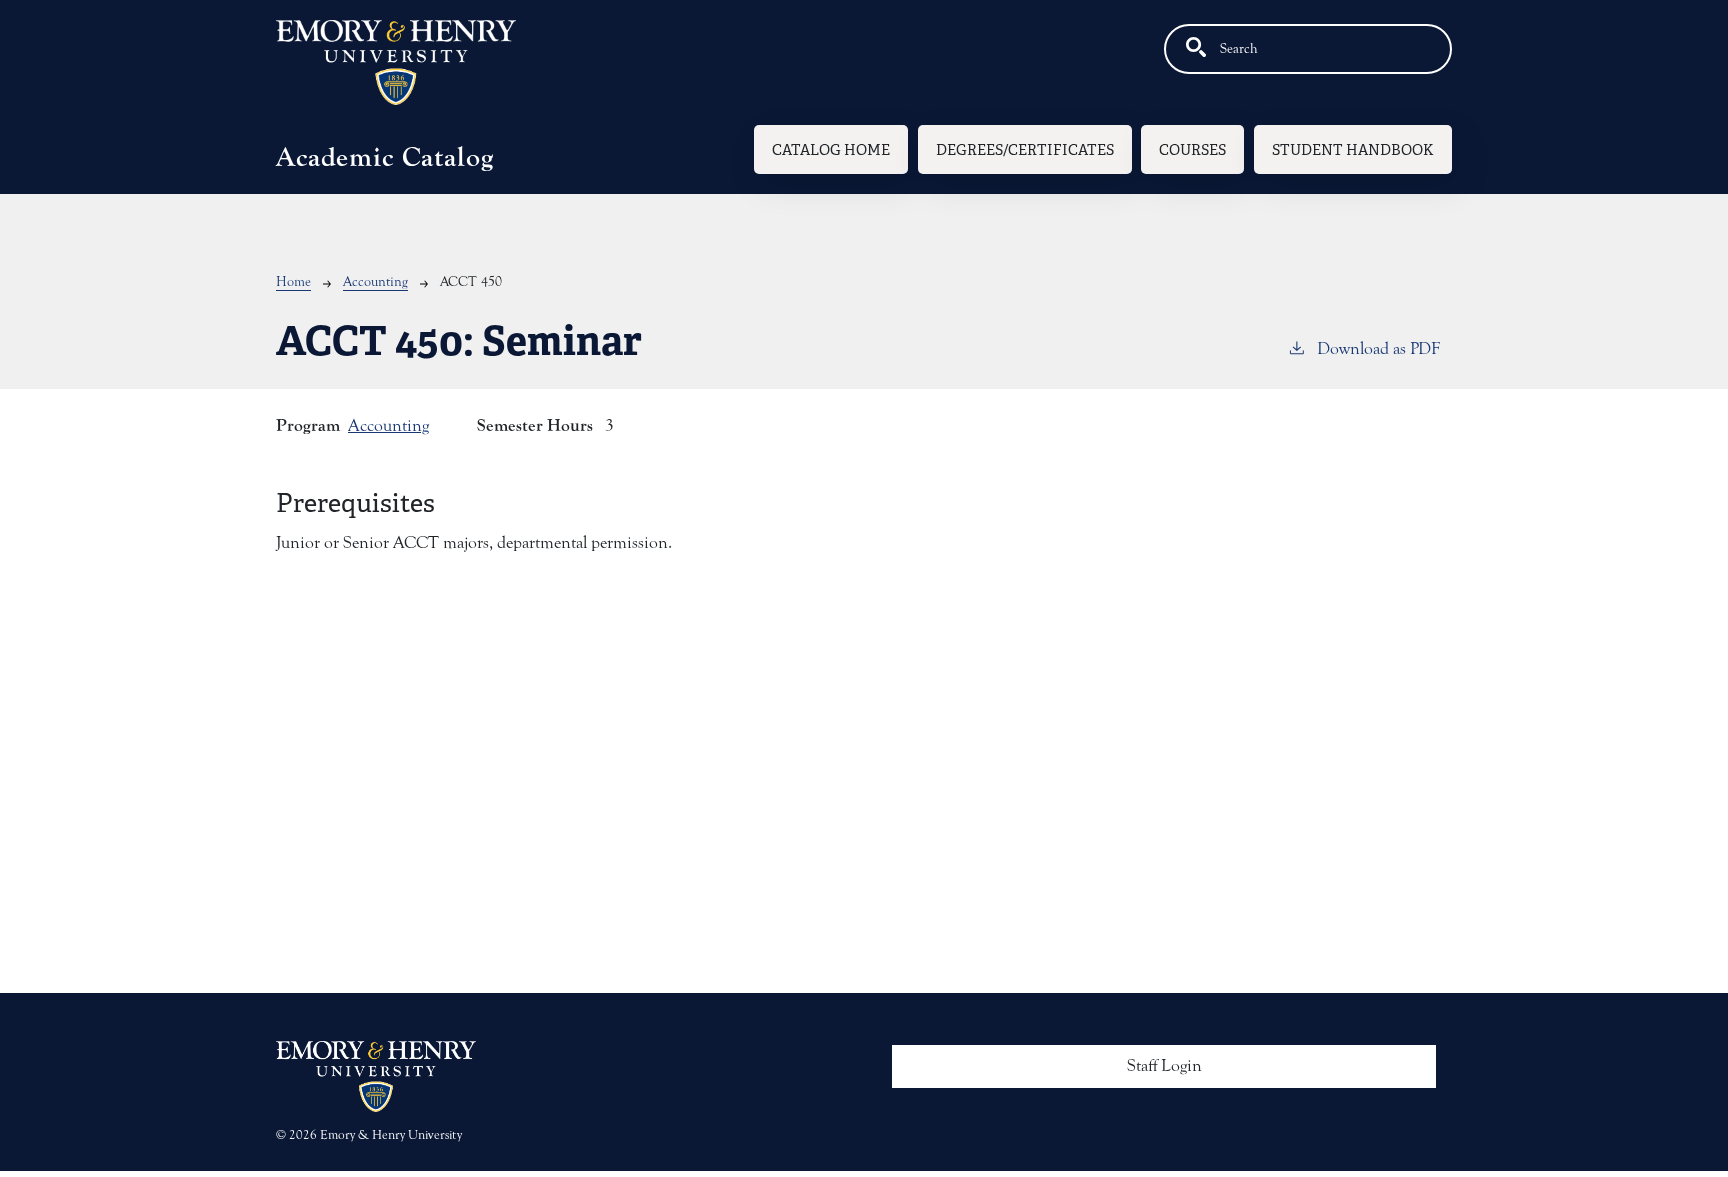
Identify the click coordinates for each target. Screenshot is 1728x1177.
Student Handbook (1353, 149)
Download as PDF (1378, 349)
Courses (1192, 149)
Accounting (375, 282)
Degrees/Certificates (1025, 149)
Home (293, 282)
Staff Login (1164, 1066)
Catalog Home (831, 149)
